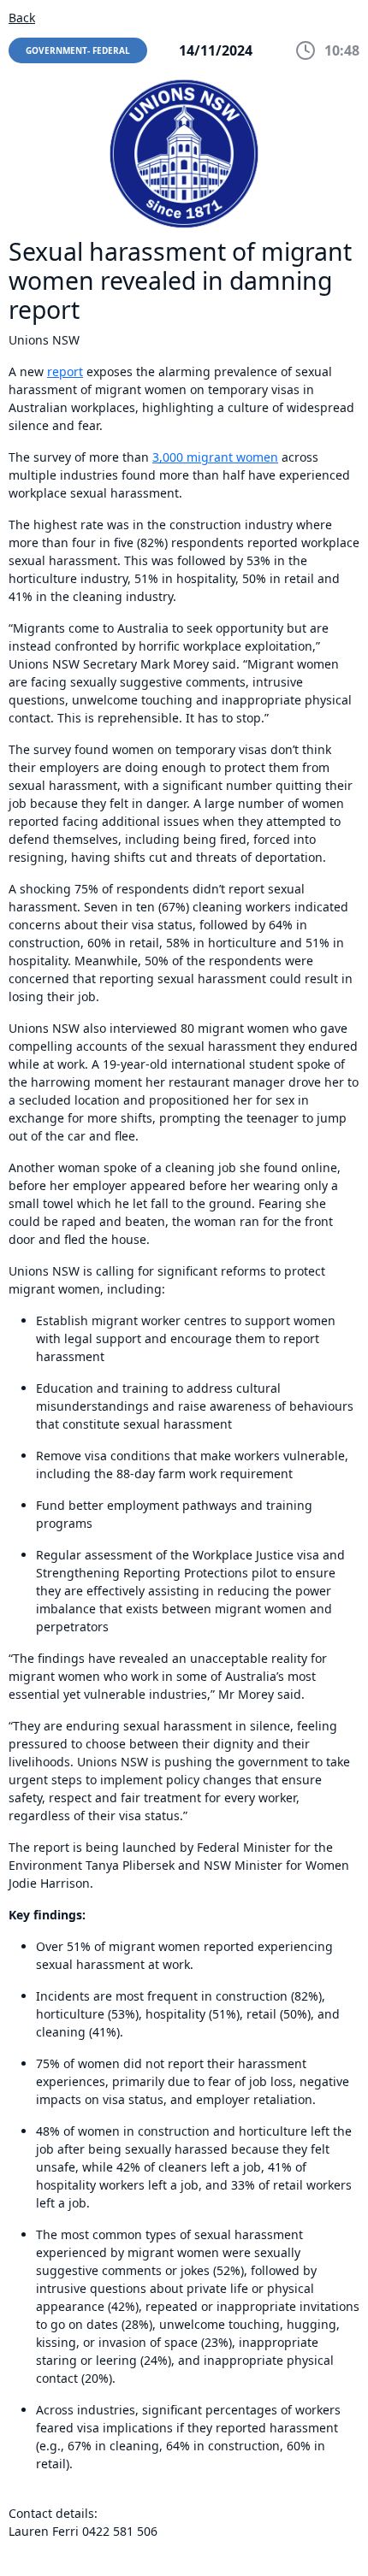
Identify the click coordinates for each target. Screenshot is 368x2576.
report (65, 371)
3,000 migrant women (215, 457)
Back (22, 18)
